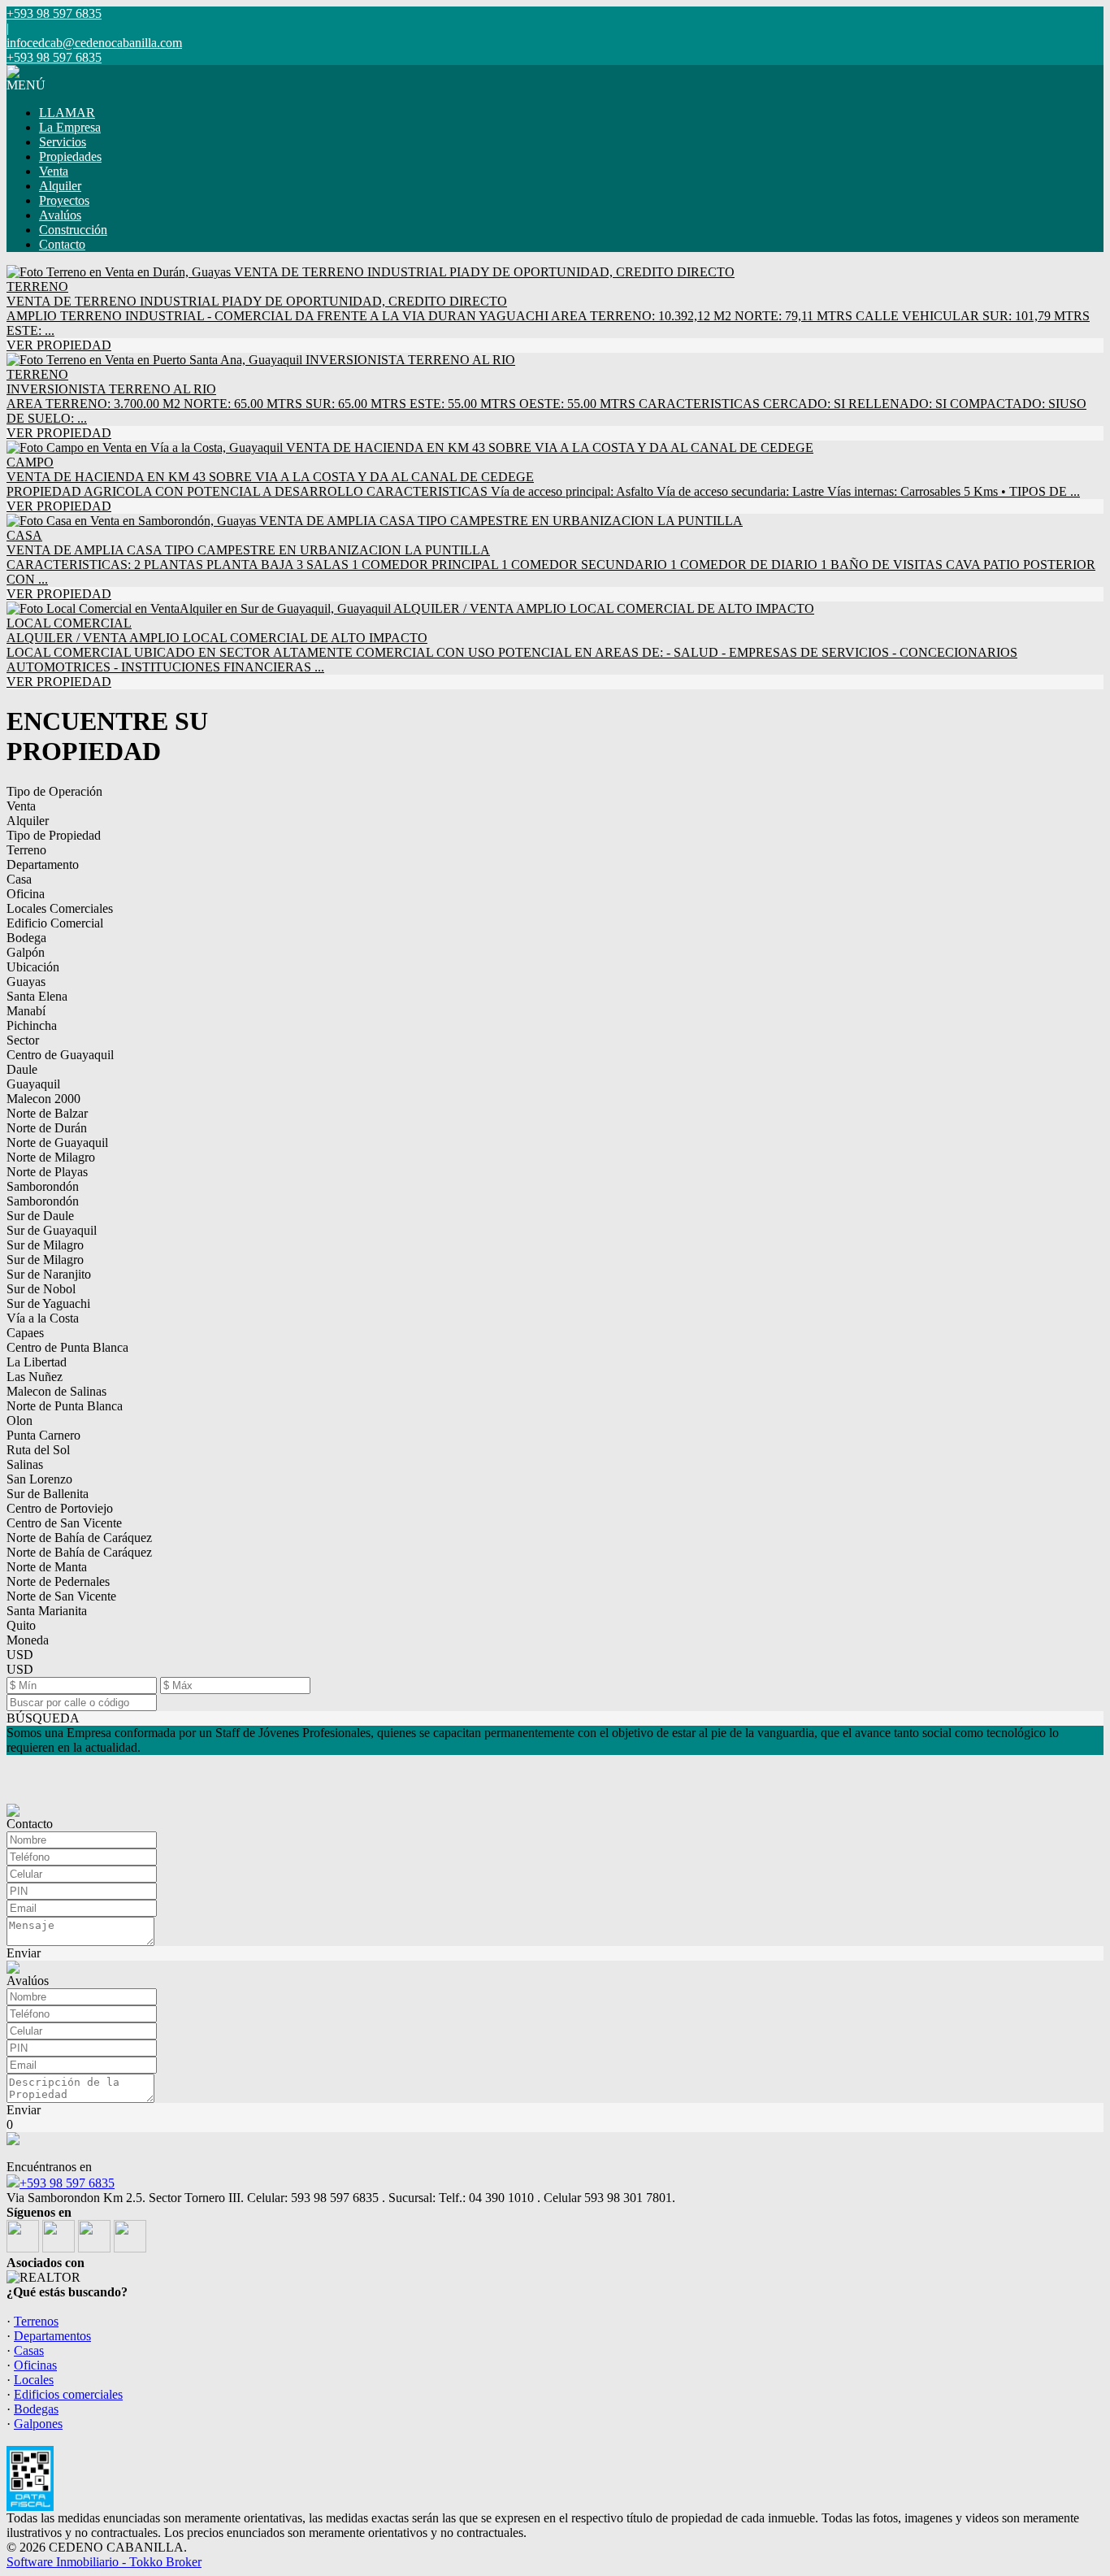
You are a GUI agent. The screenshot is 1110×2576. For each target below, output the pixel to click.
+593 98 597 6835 (67, 2183)
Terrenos (36, 2321)
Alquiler (60, 186)
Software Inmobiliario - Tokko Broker (104, 2562)
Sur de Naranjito (49, 1274)
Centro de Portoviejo (60, 1508)
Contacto (62, 244)
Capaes (25, 1333)
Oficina (26, 894)
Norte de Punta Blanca (65, 1406)
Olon (20, 1420)
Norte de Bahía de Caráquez (79, 1538)
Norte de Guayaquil (57, 1142)
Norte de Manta (47, 1567)
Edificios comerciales (68, 2394)
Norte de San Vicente (61, 1596)
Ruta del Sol (38, 1450)
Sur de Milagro (45, 1245)
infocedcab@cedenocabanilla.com (94, 43)
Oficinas (35, 2365)
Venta (54, 171)
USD (20, 1655)
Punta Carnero (43, 1435)
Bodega (26, 938)
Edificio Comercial (55, 923)
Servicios (63, 142)
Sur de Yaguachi (48, 1303)
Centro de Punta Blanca (67, 1347)
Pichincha (32, 1025)
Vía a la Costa (43, 1318)
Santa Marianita (47, 1611)
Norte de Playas (47, 1172)
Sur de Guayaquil (52, 1230)
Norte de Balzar (47, 1113)
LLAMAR (67, 113)
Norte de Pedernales (58, 1581)
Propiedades (70, 156)
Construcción (73, 230)
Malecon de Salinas (56, 1391)
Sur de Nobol (41, 1289)
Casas (29, 2350)
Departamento (43, 864)
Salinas (25, 1464)
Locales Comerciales (60, 908)
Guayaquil (33, 1084)
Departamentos (52, 2336)
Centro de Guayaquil (60, 1055)
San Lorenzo (39, 1479)
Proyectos (64, 200)
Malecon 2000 (43, 1099)
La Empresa (70, 127)
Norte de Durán (47, 1128)
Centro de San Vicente (64, 1523)
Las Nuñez (35, 1377)
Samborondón (43, 1186)
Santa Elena (37, 996)
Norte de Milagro (51, 1157)
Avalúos (60, 215)
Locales (34, 2380)
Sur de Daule (40, 1216)
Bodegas (36, 2409)
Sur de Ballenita (48, 1494)
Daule (22, 1069)
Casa (19, 879)
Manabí (26, 1011)
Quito (21, 1625)
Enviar (24, 1953)
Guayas (26, 982)
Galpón (26, 952)
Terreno (26, 850)
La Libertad (37, 1362)
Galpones (38, 2424)
